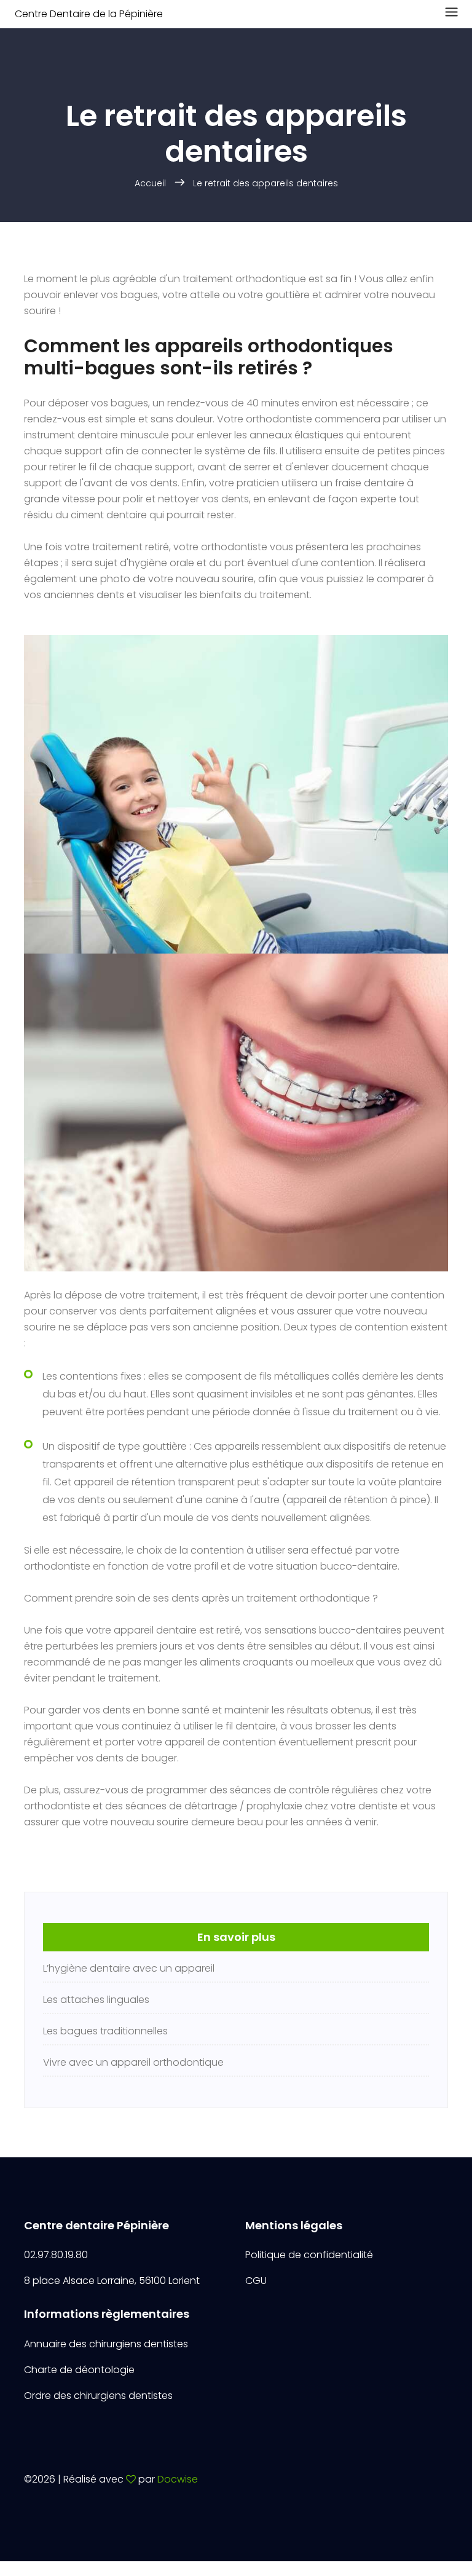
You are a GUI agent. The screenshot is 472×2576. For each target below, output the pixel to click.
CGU (256, 2281)
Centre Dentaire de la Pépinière (89, 14)
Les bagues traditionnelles (105, 2031)
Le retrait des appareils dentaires (265, 183)
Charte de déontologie (79, 2370)
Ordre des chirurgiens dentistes (98, 2396)
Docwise (178, 2479)
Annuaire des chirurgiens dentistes (106, 2344)
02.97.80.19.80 (56, 2255)
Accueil (150, 183)
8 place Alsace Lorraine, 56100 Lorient (112, 2281)
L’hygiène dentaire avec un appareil (129, 1968)
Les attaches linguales (96, 2000)
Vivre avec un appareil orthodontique (133, 2062)
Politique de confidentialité (309, 2255)
